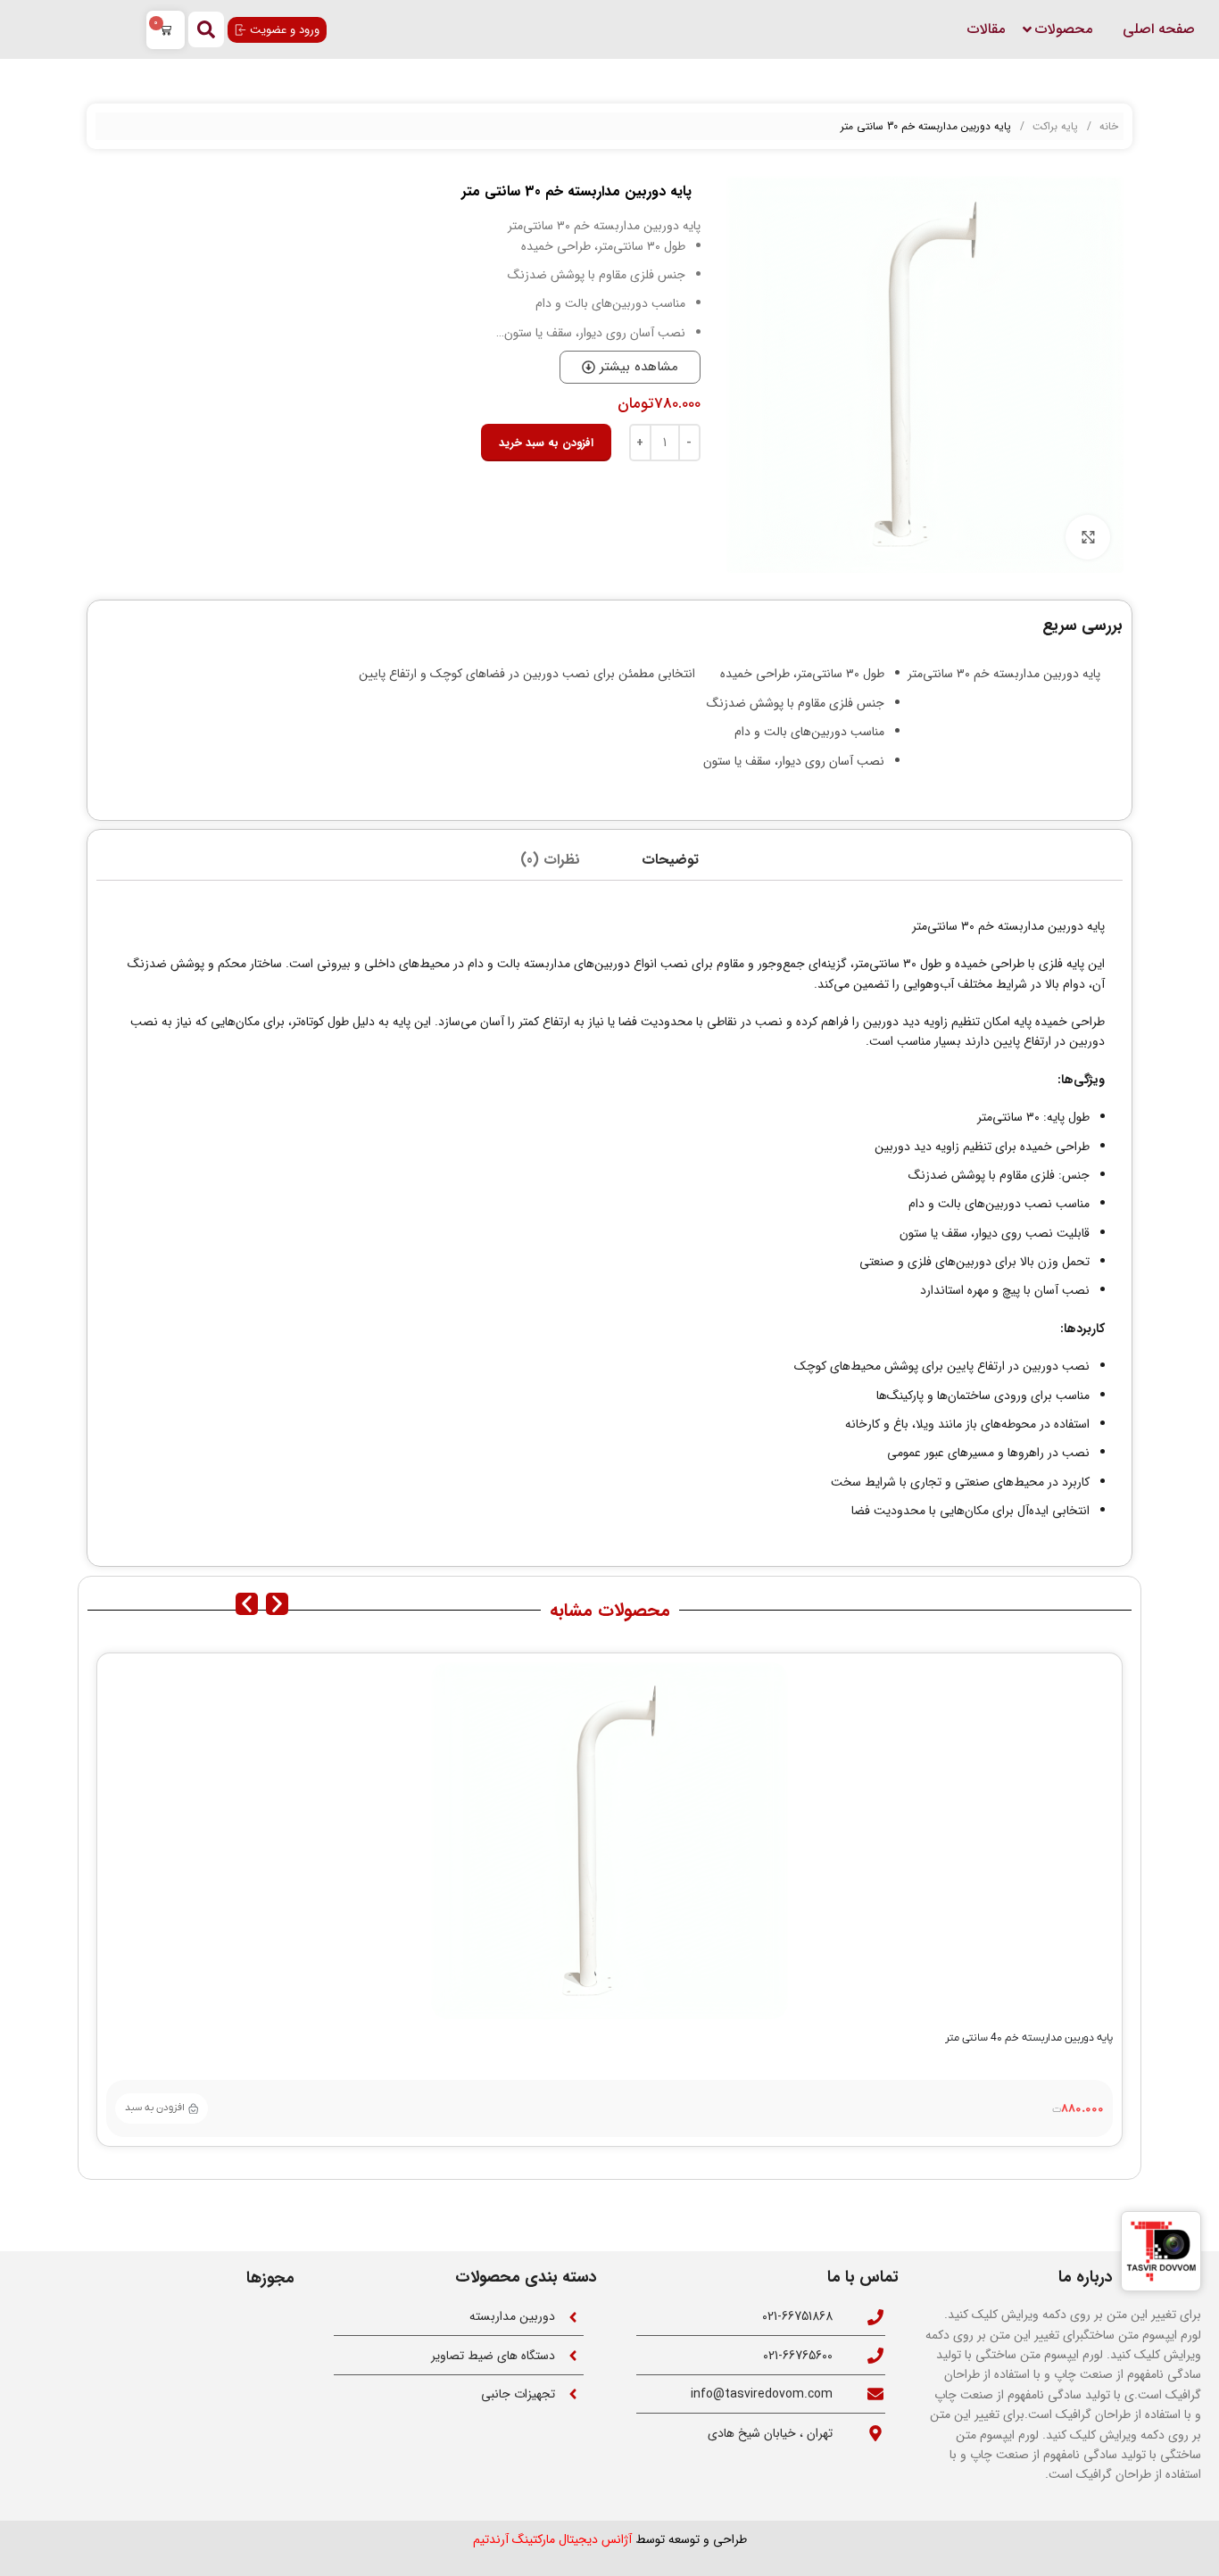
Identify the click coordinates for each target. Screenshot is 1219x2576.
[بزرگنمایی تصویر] (1088, 537)
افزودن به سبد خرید (546, 443)
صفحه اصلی (1159, 29)
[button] (247, 1604)
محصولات (1064, 29)
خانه (1107, 126)
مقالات (986, 29)
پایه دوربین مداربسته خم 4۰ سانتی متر (1029, 2038)
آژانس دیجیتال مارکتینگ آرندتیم (552, 2539)
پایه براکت (1053, 126)
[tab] (670, 860)
